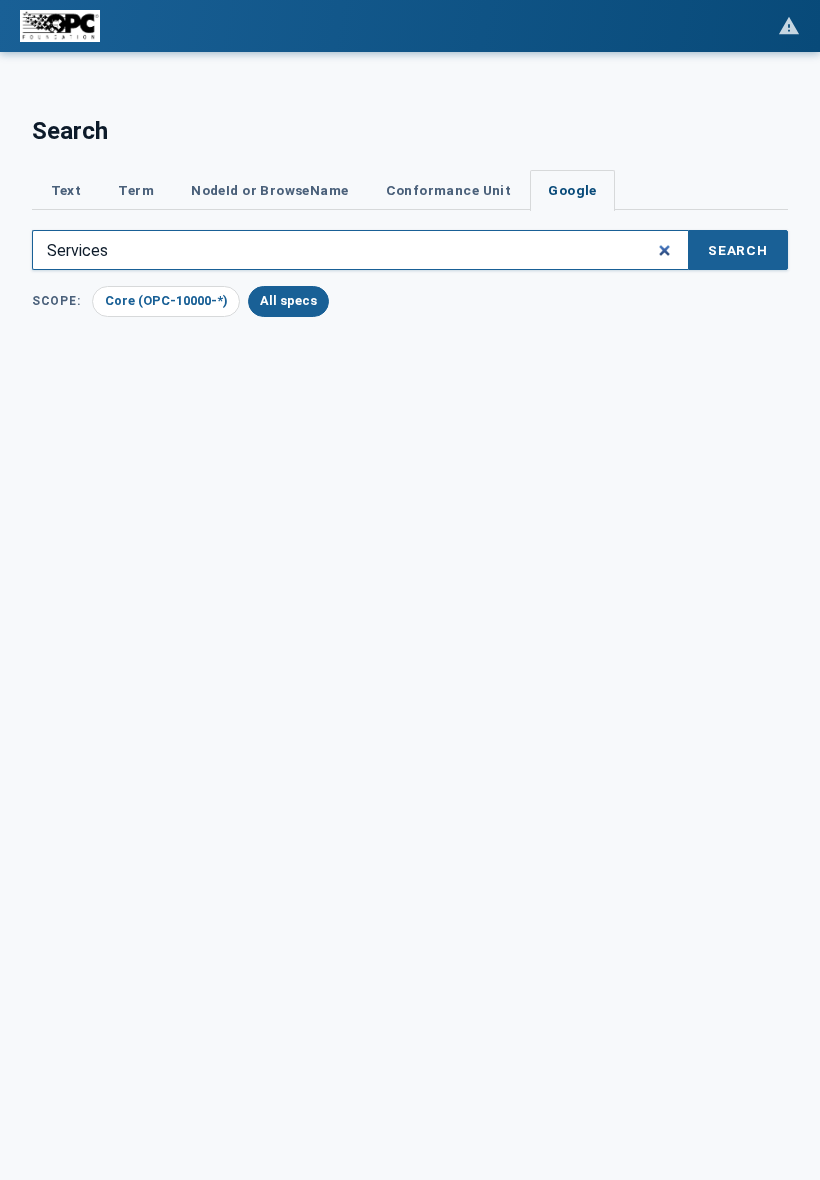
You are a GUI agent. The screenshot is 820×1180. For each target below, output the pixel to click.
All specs (288, 300)
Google (572, 190)
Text (66, 190)
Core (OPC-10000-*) (166, 300)
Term (136, 190)
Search (738, 250)
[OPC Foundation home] (60, 26)
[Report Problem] (789, 26)
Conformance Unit (449, 190)
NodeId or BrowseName (269, 190)
